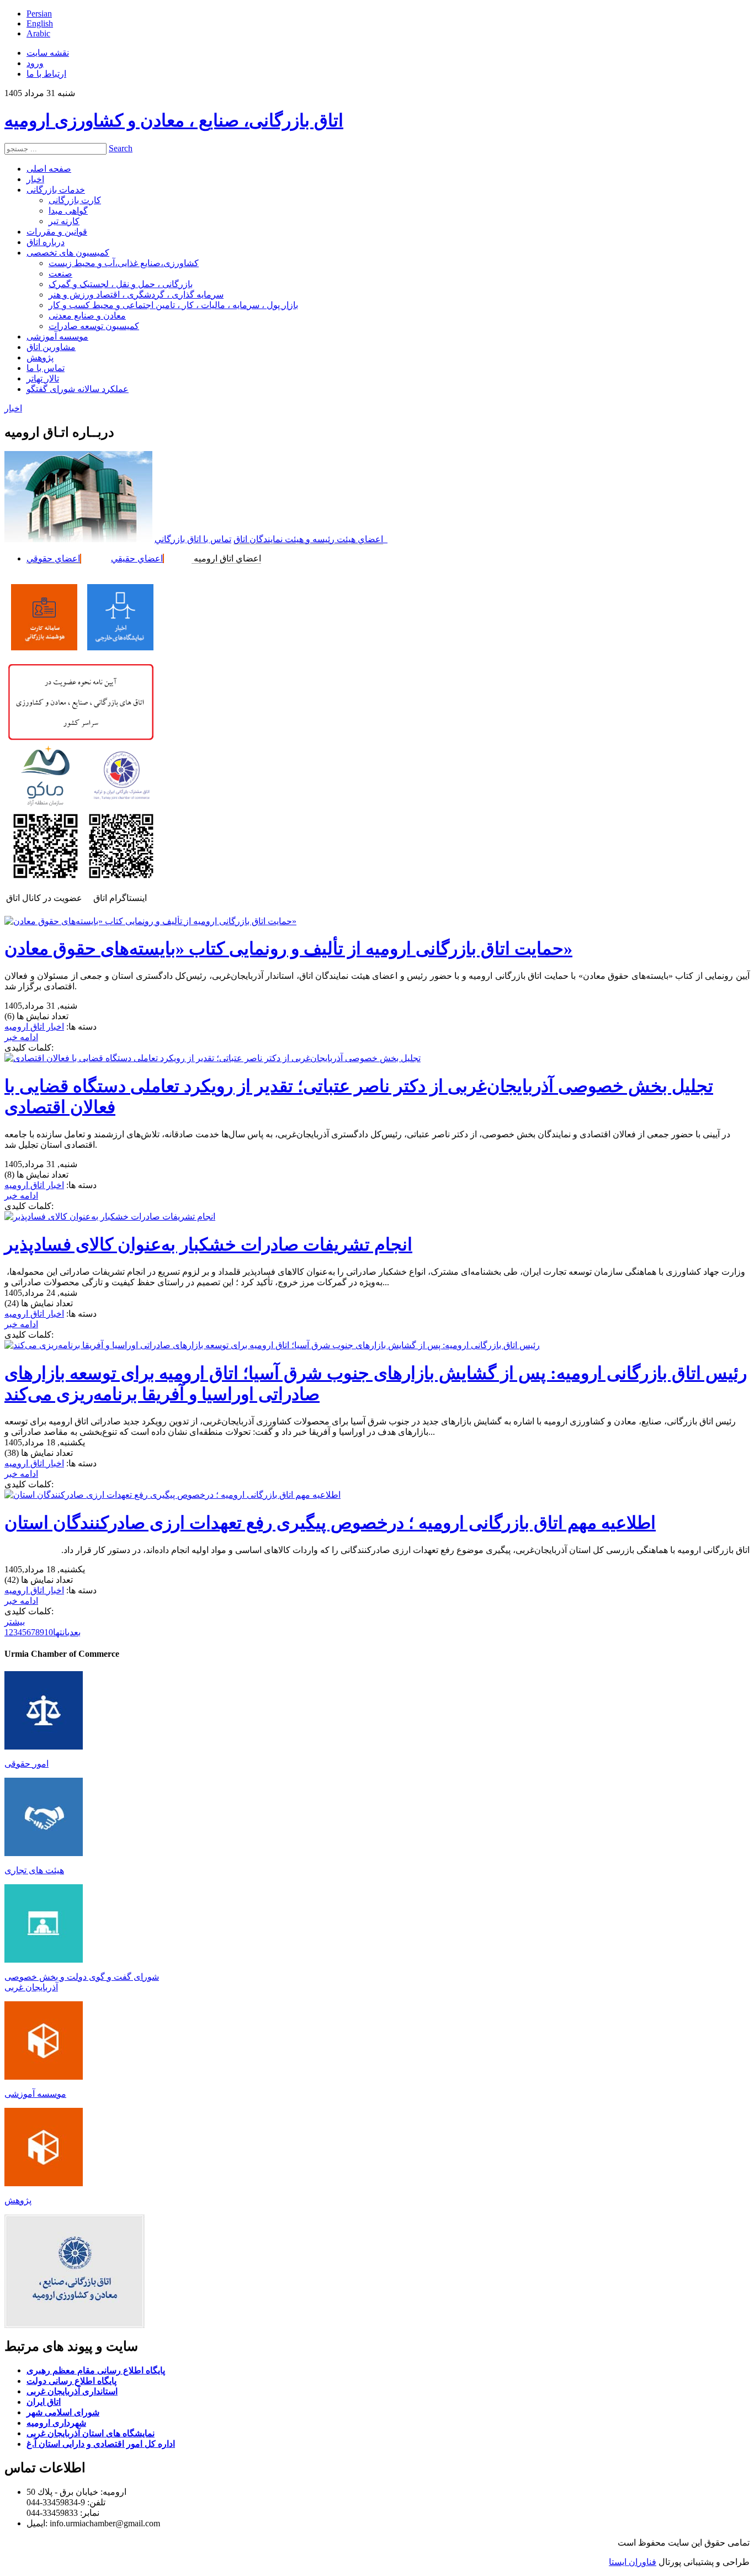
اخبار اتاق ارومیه (34, 1027)
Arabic (38, 33)
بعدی (74, 1632)
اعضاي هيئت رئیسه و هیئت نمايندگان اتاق (308, 539)
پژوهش (40, 357)
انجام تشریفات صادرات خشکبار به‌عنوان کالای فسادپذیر (208, 1244)
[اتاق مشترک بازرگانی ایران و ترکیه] (121, 798)
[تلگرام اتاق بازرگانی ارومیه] (46, 878)
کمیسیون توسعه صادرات (94, 326)
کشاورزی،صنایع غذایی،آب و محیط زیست (124, 263)
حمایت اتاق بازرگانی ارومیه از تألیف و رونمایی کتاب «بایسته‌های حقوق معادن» (288, 948)
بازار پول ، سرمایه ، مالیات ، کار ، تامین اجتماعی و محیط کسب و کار (173, 305)
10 (49, 1632)
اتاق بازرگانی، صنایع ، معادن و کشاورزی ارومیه (174, 120)
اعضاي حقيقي (137, 558)
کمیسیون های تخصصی (68, 253)
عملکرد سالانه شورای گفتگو (78, 389)
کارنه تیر (64, 221)
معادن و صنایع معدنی (87, 316)
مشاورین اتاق (51, 347)
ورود (35, 63)
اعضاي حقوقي (53, 558)
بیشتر (15, 1622)
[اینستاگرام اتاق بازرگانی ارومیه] (121, 878)
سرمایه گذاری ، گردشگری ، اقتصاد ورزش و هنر (136, 295)
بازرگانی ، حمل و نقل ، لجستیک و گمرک (121, 284)
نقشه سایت (48, 53)
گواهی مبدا (68, 211)
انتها (60, 1632)
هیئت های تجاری (34, 1870)
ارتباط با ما (46, 74)
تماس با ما (46, 368)
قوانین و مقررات (57, 232)
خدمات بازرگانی (56, 190)
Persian (39, 14)
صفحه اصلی (49, 169)
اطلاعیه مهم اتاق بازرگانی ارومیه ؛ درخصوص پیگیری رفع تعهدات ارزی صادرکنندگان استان (330, 1523)
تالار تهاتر (43, 378)
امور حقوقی (26, 1764)
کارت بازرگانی (75, 200)
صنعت (60, 274)
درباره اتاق (46, 242)
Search (121, 148)
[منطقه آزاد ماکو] (45, 804)
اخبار (35, 179)
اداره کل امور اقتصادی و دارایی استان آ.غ (101, 2444)
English (40, 23)
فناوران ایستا (633, 2562)
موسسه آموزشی (57, 336)
